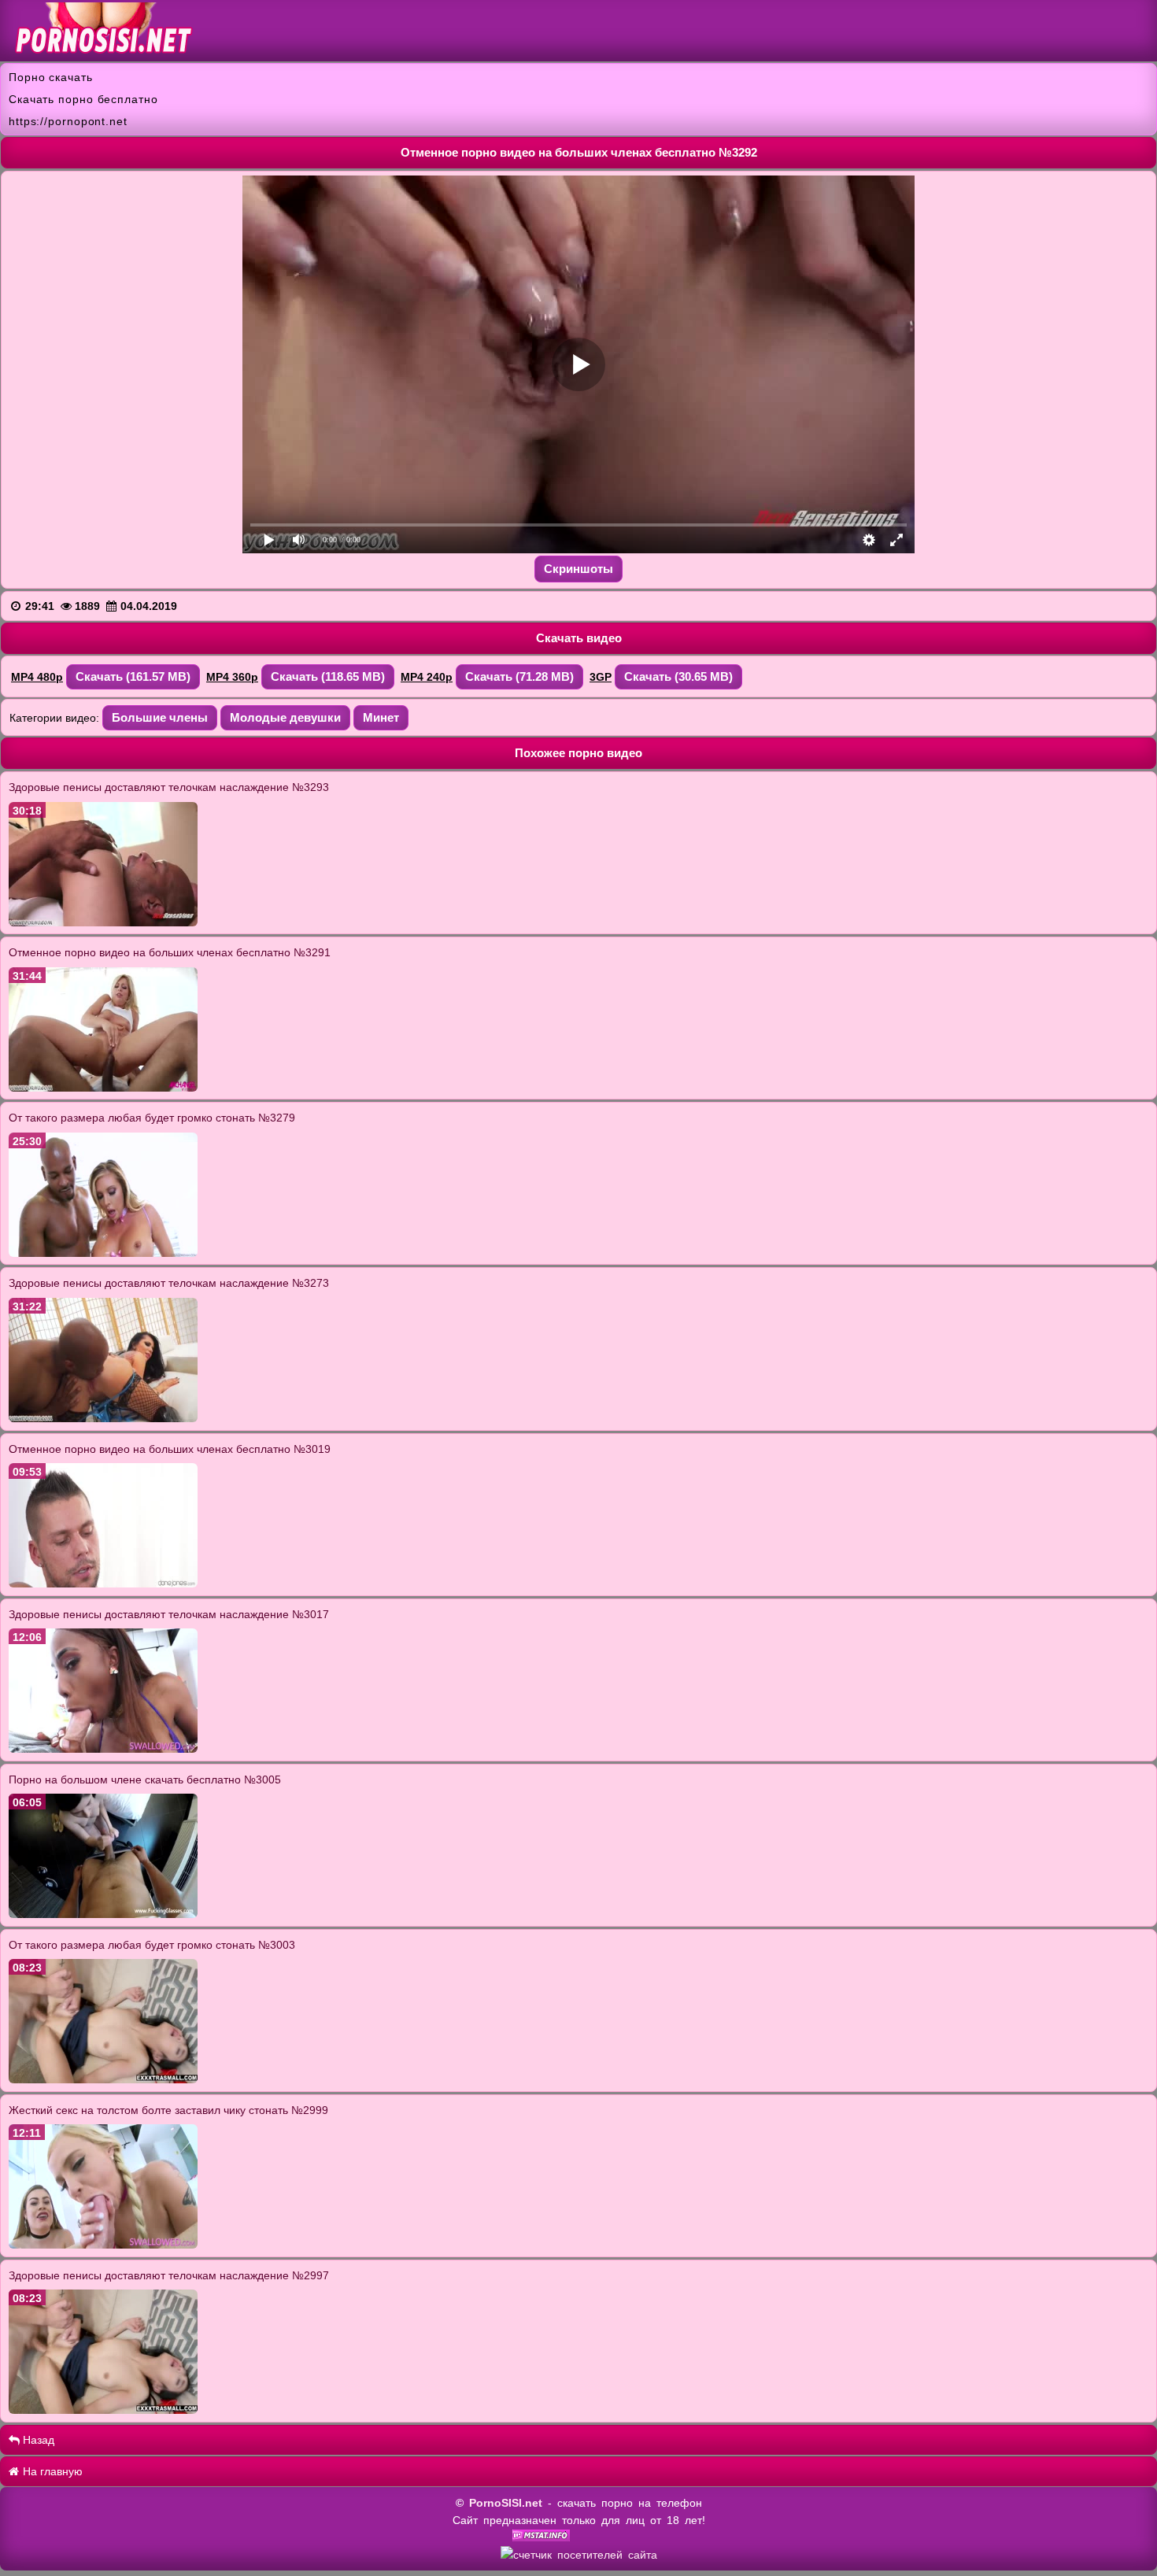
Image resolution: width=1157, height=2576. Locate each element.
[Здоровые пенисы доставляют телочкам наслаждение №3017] (103, 1749)
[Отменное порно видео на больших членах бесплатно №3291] (103, 1088)
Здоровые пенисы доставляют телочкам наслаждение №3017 (169, 1614)
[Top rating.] (541, 2537)
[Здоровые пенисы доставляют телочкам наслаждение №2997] (103, 2410)
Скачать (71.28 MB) (519, 676)
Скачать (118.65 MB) (328, 676)
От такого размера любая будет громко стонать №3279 (152, 1118)
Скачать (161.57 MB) (133, 676)
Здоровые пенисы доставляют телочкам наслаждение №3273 (169, 1283)
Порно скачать (51, 77)
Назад (37, 2440)
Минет (381, 717)
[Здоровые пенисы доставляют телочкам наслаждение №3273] (103, 1418)
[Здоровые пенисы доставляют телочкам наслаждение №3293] (103, 922)
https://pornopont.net (68, 121)
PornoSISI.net (506, 2503)
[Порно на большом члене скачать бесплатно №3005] (103, 1914)
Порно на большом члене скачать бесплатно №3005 (145, 1780)
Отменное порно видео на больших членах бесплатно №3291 (170, 952)
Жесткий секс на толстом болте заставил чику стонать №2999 (168, 2110)
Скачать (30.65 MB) (678, 676)
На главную (51, 2471)
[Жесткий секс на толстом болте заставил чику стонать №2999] (103, 2245)
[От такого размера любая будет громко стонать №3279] (103, 1253)
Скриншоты (578, 569)
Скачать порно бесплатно (83, 99)
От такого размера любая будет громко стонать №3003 (152, 1945)
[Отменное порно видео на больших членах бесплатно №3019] (103, 1584)
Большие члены (160, 717)
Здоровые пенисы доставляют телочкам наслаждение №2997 (169, 2275)
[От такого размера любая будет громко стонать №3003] (103, 2079)
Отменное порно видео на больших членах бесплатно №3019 (170, 1449)
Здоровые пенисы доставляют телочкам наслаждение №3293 (169, 787)
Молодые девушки (285, 717)
